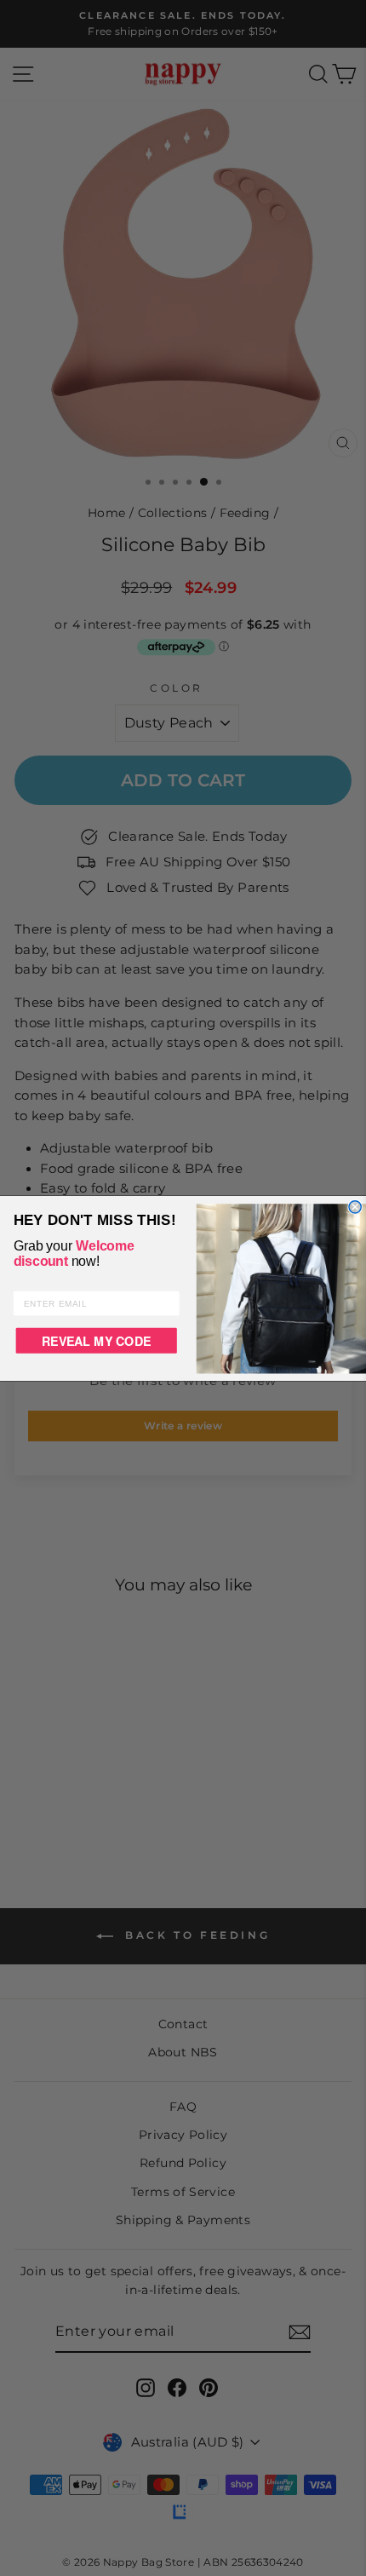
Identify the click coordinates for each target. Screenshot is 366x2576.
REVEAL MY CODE (96, 1340)
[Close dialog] (355, 1206)
